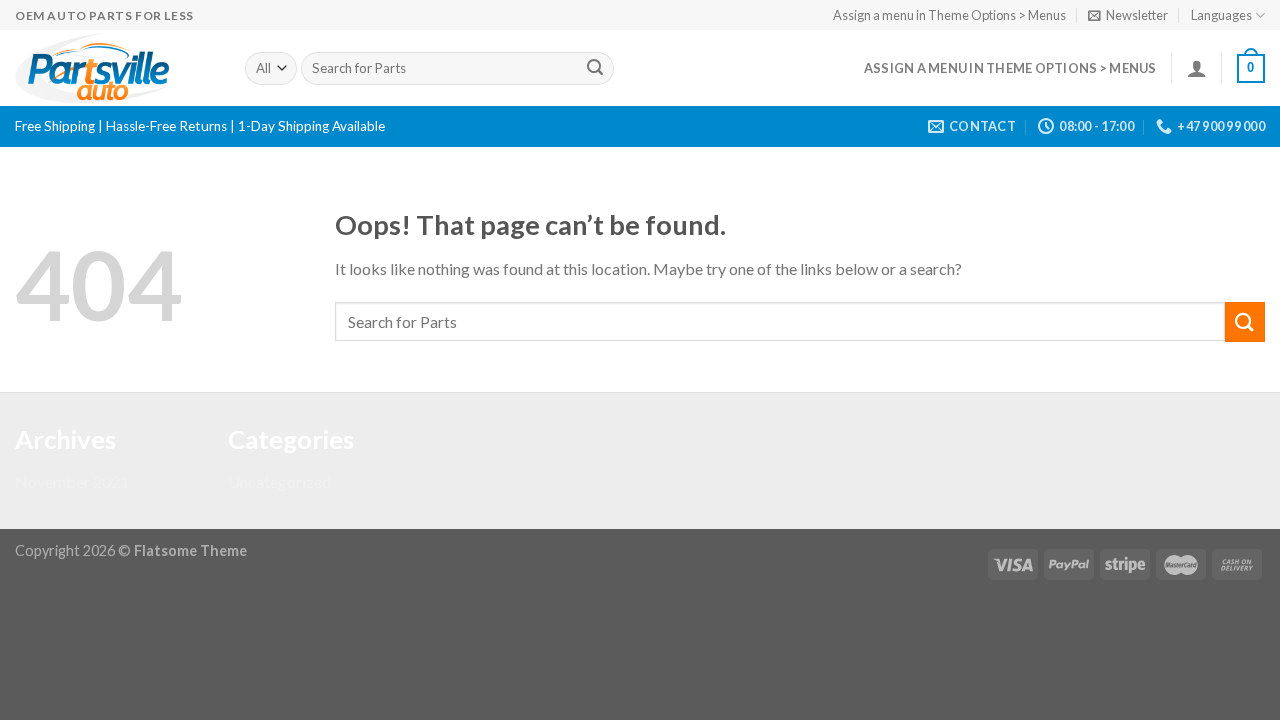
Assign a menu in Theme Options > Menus (949, 15)
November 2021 (72, 481)
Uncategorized (279, 481)
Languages (1221, 15)
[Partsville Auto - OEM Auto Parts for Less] (115, 68)
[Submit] (595, 69)
